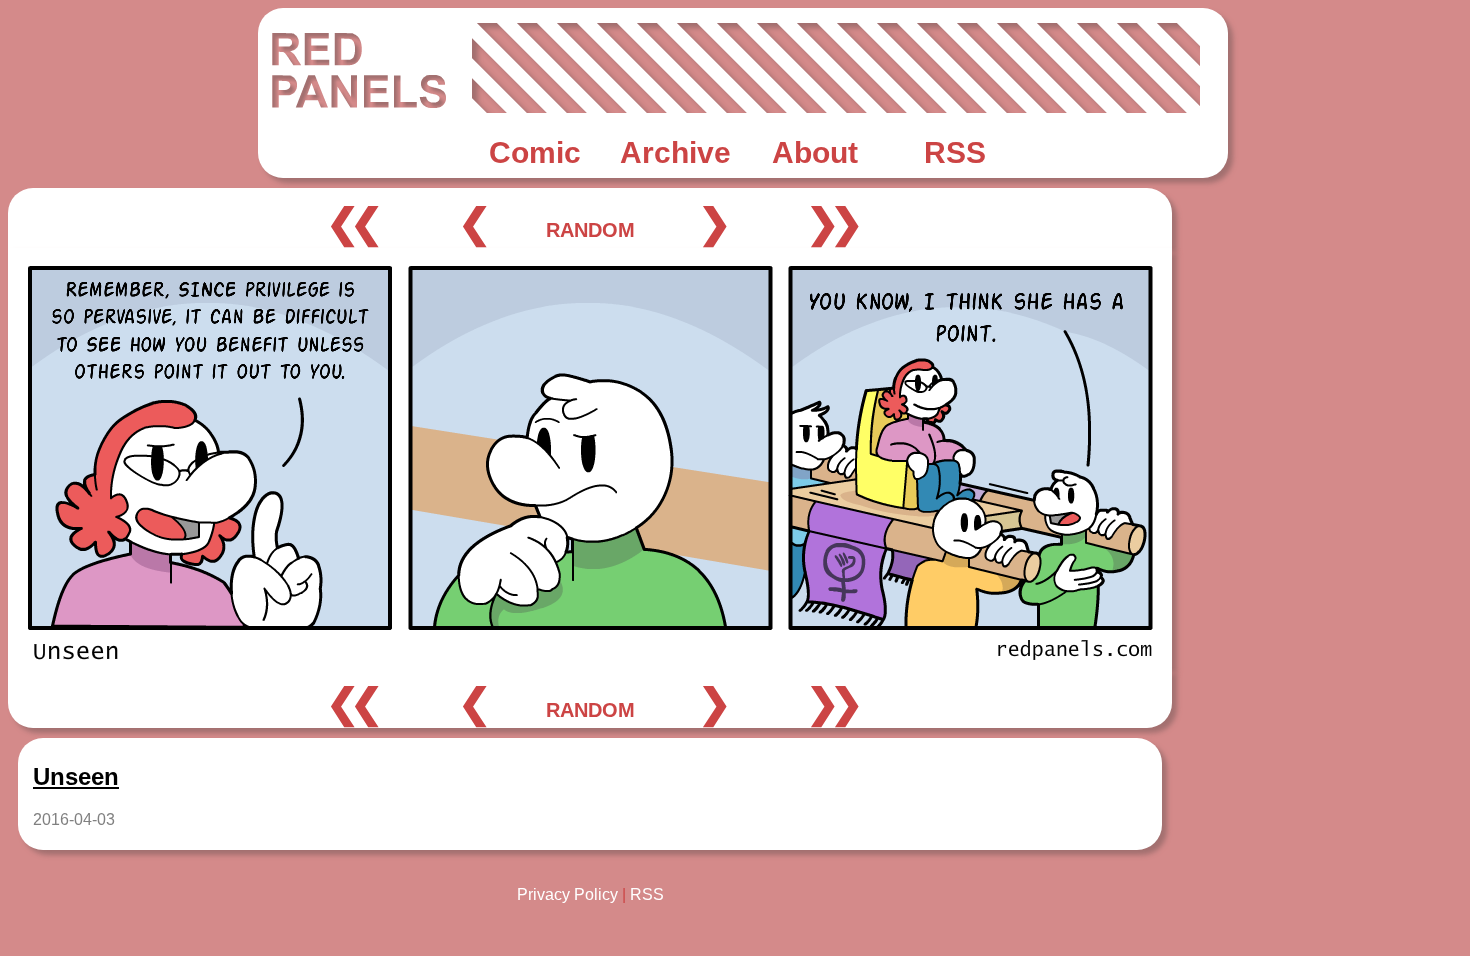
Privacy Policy (567, 894)
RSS (647, 894)
